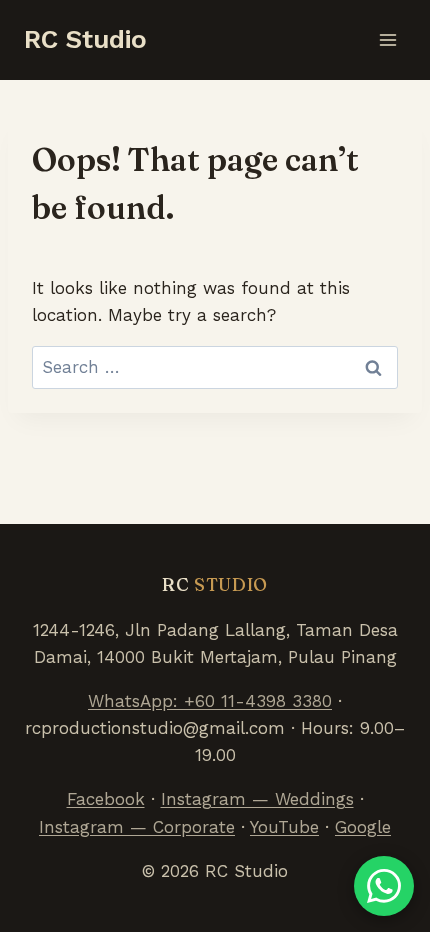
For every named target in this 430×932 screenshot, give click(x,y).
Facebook (106, 799)
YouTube (284, 827)
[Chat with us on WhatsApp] (384, 886)
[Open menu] (387, 39)
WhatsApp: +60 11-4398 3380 (210, 701)
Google (363, 827)
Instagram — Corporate (137, 827)
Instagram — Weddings (257, 799)
